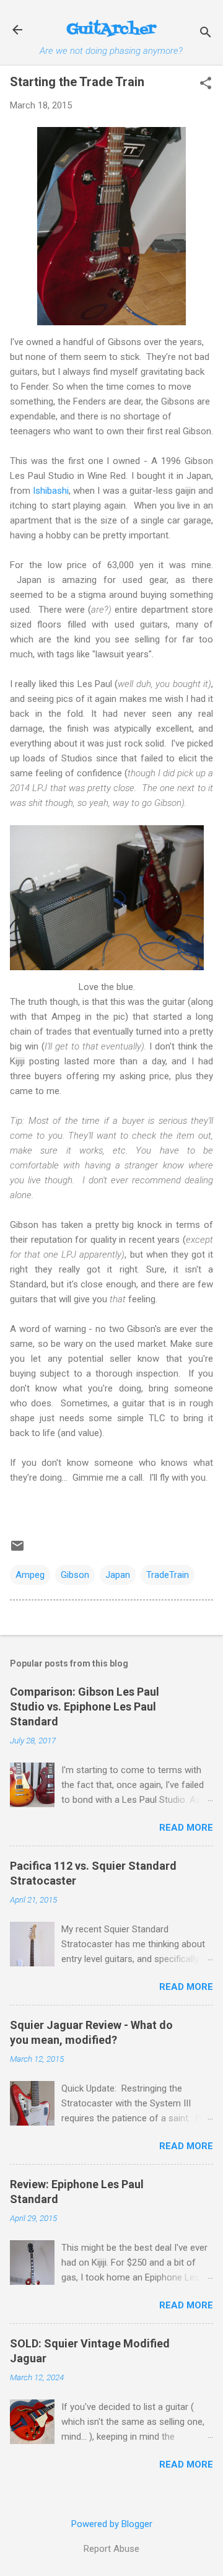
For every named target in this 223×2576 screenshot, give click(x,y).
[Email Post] (17, 1550)
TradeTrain (168, 1575)
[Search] (206, 34)
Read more (186, 1828)
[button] (206, 84)
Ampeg (30, 1575)
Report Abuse (111, 2549)
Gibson (75, 1575)
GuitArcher (111, 29)
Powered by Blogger (112, 2524)
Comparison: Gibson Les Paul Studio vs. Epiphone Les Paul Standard (85, 1706)
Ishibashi (51, 491)
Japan (118, 1575)
